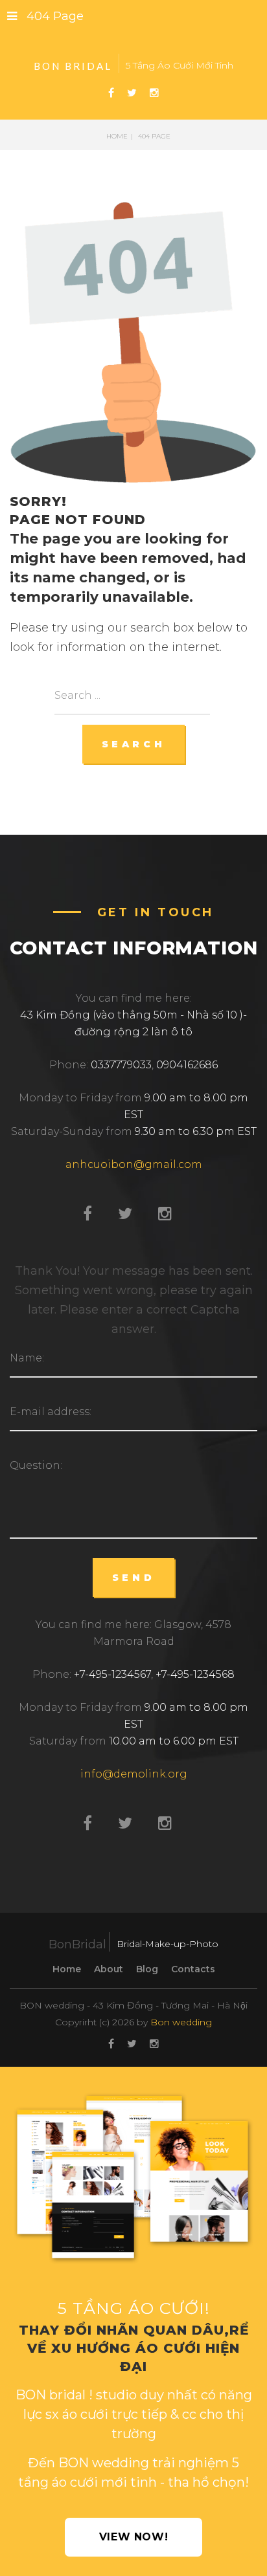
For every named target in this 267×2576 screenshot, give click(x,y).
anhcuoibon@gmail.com (134, 1164)
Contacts (193, 1969)
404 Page (55, 16)
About (109, 1969)
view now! (134, 2537)
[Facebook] (111, 93)
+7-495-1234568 (195, 1674)
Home (67, 1969)
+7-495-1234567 (112, 1674)
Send (133, 1578)
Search (134, 744)
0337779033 (121, 1065)
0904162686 (187, 1065)
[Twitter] (132, 93)
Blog (147, 1969)
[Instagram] (154, 93)
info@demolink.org (134, 1774)
